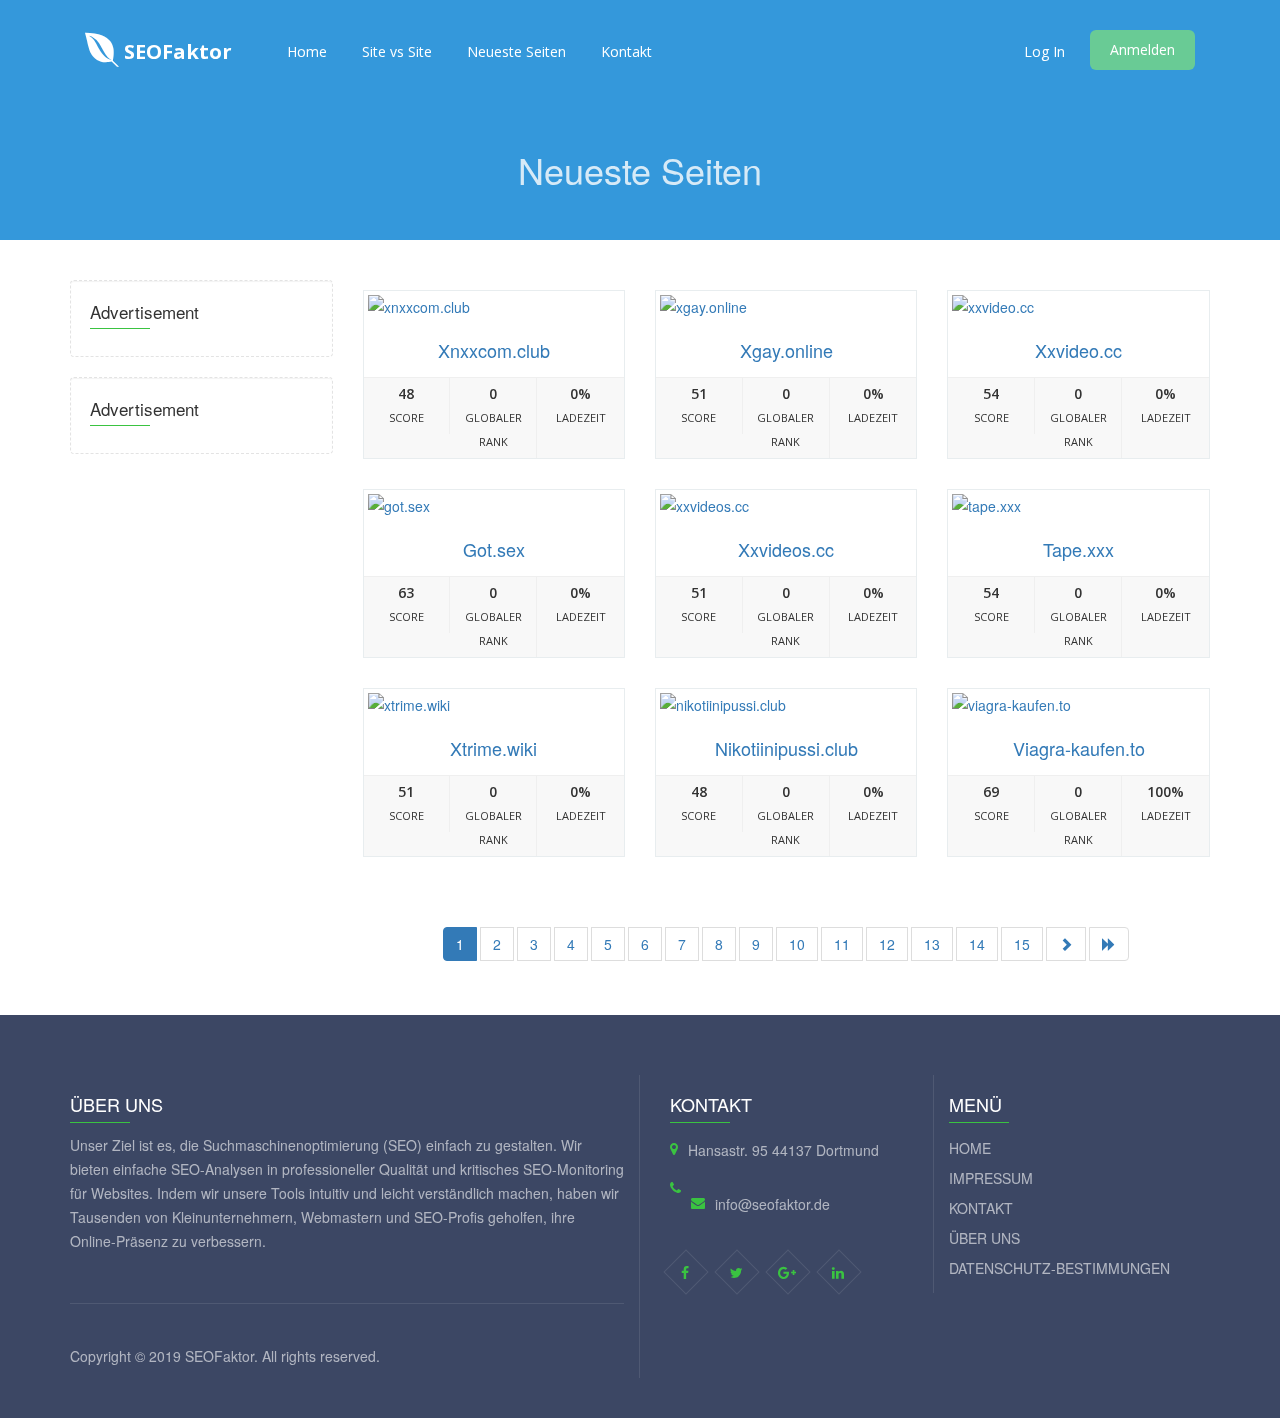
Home (307, 51)
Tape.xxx (1078, 549)
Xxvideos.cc (786, 549)
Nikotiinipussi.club (786, 748)
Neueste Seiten (516, 51)
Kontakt (626, 51)
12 (887, 944)
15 (1022, 944)
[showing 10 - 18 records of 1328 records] (1066, 944)
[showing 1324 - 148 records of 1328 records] (1109, 944)
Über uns (984, 1238)
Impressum (991, 1178)
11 (842, 944)
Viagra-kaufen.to (1079, 748)
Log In (1044, 51)
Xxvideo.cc (1078, 350)
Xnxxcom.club (494, 350)
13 (932, 944)
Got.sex (494, 549)
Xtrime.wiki (493, 748)
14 (977, 944)
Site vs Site (397, 51)
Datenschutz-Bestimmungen (1059, 1268)
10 (797, 944)
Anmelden (1142, 49)
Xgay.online (786, 350)
